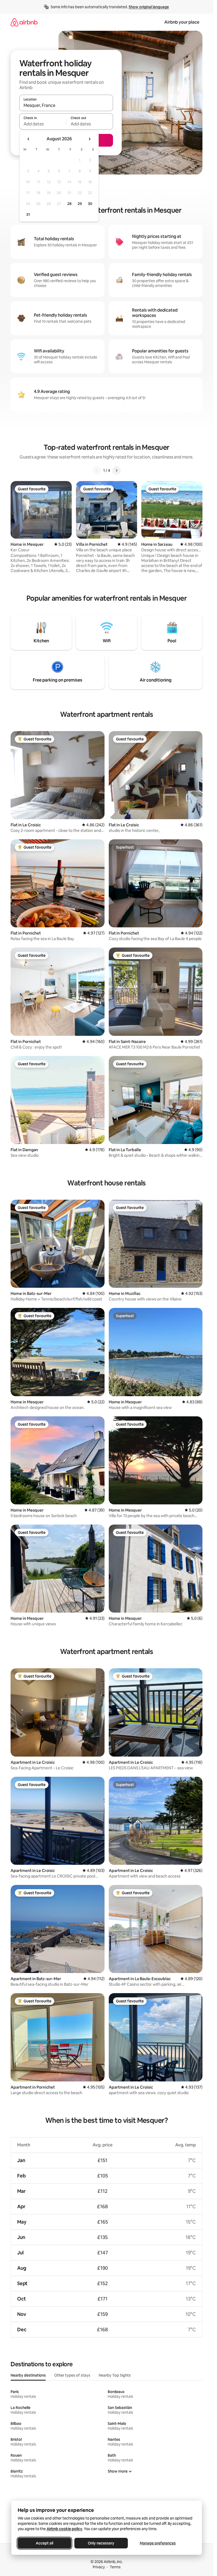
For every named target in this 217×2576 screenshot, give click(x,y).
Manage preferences (158, 2543)
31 (28, 215)
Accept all (44, 2543)
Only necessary (101, 2543)
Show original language (149, 7)
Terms (115, 2567)
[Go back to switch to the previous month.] (29, 139)
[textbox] (43, 124)
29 (80, 204)
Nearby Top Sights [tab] (115, 2375)
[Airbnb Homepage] (24, 22)
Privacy (99, 2567)
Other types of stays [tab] (72, 2375)
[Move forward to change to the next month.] (89, 139)
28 (69, 204)
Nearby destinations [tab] (28, 2375)
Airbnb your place (182, 22)
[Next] (116, 470)
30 (90, 204)
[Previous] (97, 470)
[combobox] (66, 105)
